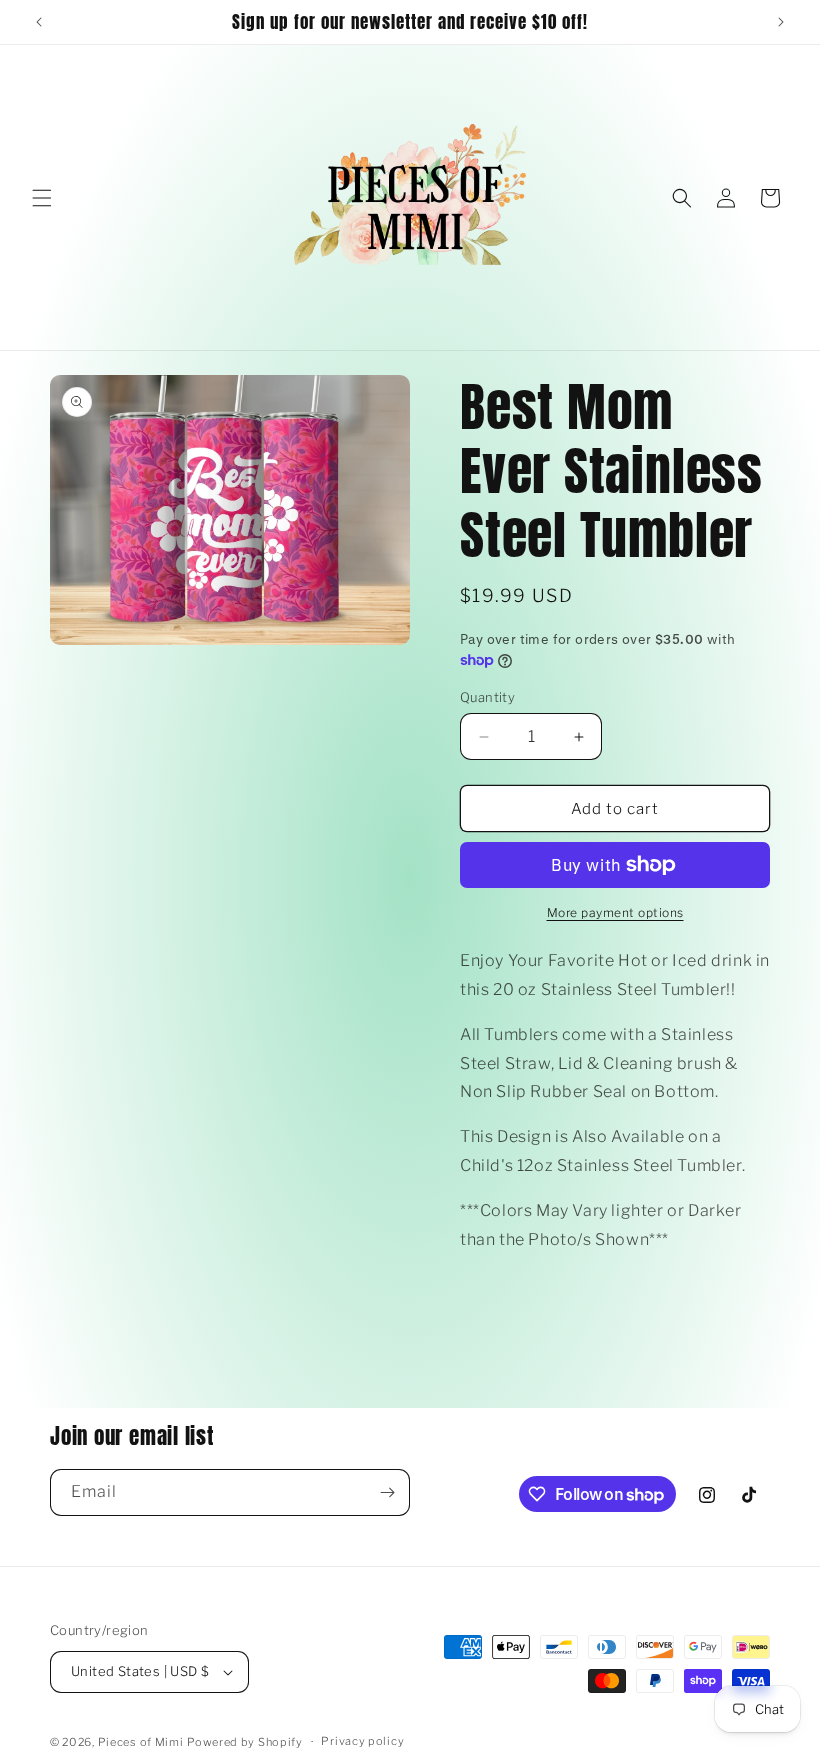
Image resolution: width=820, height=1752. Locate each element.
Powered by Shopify (245, 1742)
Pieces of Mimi (141, 1742)
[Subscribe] (387, 1492)
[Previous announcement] (39, 22)
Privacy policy (362, 1741)
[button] (42, 198)
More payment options (615, 912)
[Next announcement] (781, 22)
